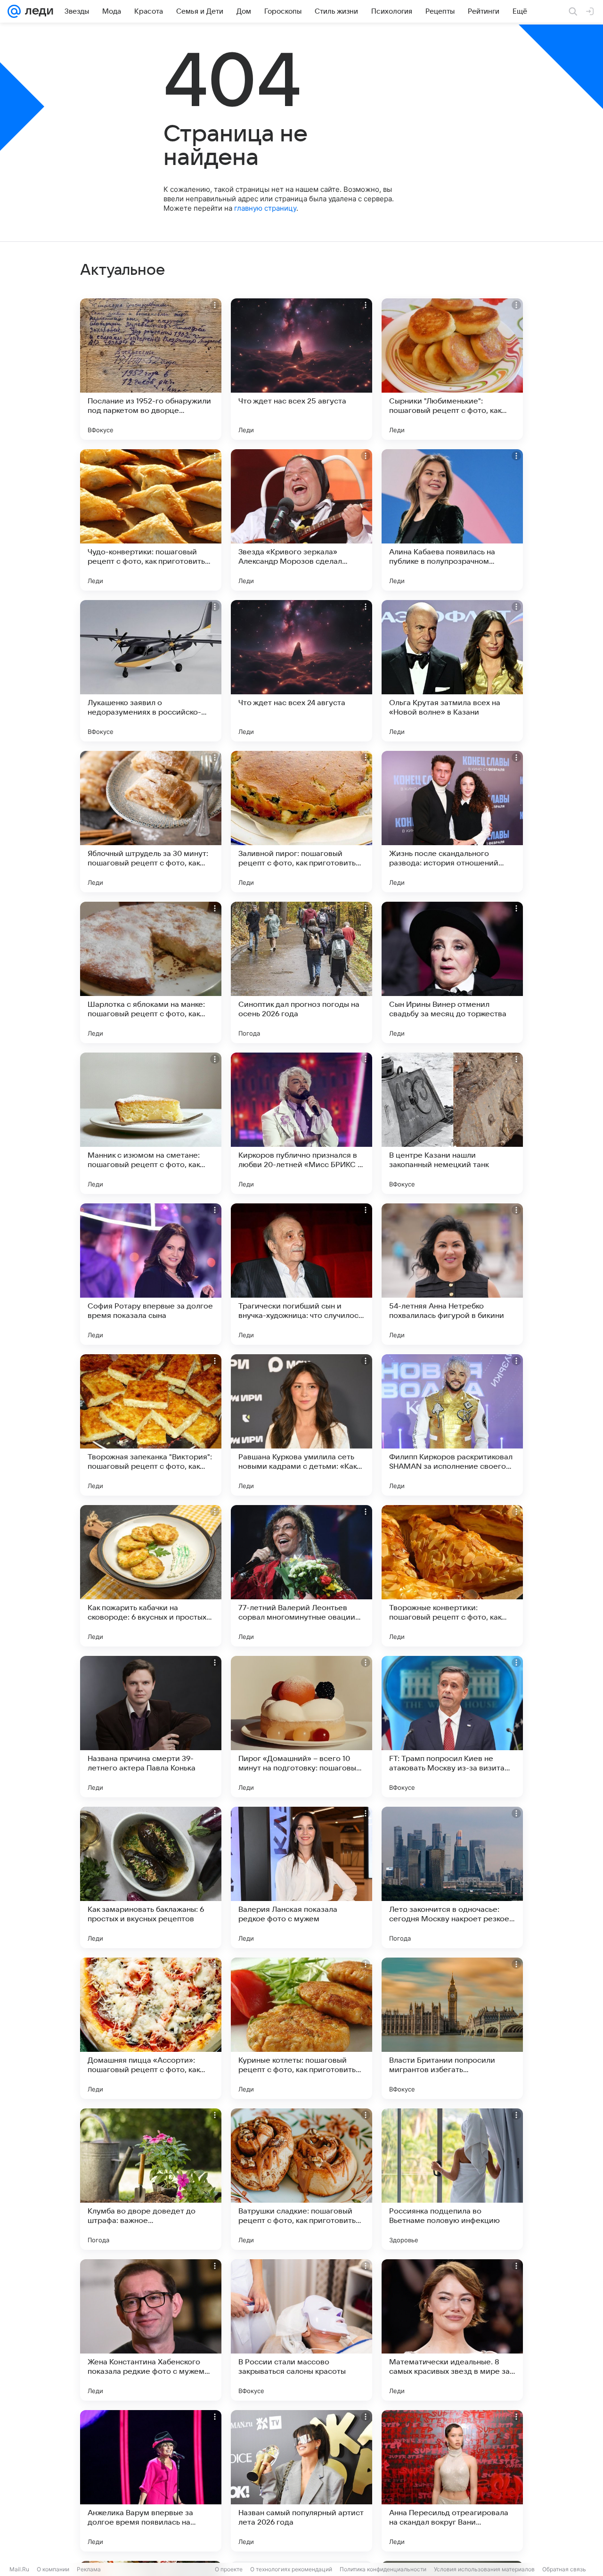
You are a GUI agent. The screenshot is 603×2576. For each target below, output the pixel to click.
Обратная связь (564, 2569)
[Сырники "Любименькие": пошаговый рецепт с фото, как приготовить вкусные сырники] (452, 369)
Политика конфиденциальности (383, 2569)
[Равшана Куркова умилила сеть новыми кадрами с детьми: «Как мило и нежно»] (301, 1425)
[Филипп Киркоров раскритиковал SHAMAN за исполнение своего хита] (452, 1425)
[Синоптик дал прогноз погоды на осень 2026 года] (301, 972)
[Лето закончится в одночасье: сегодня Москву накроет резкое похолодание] (452, 1877)
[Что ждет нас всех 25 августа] (301, 369)
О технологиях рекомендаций (291, 2569)
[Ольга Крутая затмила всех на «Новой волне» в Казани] (452, 671)
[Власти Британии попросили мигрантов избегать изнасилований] (452, 2028)
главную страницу (265, 208)
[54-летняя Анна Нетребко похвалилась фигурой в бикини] (452, 1274)
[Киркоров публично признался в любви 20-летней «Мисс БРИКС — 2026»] (301, 1123)
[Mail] (14, 11)
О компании (53, 2569)
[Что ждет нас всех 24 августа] (301, 671)
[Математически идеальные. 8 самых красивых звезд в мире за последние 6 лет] (452, 2330)
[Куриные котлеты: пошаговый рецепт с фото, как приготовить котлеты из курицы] (301, 2028)
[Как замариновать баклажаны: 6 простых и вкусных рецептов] (151, 1877)
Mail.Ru (19, 2569)
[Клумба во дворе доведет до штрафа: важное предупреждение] (151, 2179)
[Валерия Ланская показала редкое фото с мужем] (301, 1877)
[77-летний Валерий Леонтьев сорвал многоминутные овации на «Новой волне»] (301, 1576)
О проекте (229, 2569)
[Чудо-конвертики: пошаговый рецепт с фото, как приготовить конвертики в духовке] (151, 520)
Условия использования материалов (484, 2569)
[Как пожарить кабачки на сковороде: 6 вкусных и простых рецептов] (151, 1576)
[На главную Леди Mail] (37, 11)
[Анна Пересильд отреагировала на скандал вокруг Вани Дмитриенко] (452, 2481)
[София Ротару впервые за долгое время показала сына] (151, 1274)
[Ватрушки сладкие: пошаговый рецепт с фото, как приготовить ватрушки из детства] (301, 2179)
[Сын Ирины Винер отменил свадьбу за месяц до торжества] (452, 972)
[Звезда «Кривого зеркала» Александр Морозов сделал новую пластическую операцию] (301, 520)
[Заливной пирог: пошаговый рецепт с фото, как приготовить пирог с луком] (301, 822)
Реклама (89, 2569)
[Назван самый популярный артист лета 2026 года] (301, 2481)
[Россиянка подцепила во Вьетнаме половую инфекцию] (452, 2179)
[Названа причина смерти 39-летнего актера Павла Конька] (151, 1727)
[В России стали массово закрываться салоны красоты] (301, 2330)
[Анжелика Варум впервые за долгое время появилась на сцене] (151, 2481)
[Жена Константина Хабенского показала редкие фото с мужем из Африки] (151, 2330)
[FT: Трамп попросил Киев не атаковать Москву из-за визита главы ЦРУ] (452, 1727)
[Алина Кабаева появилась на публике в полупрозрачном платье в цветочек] (452, 520)
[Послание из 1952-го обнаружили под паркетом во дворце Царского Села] (151, 369)
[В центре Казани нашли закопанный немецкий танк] (452, 1123)
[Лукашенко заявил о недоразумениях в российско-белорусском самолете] (151, 671)
